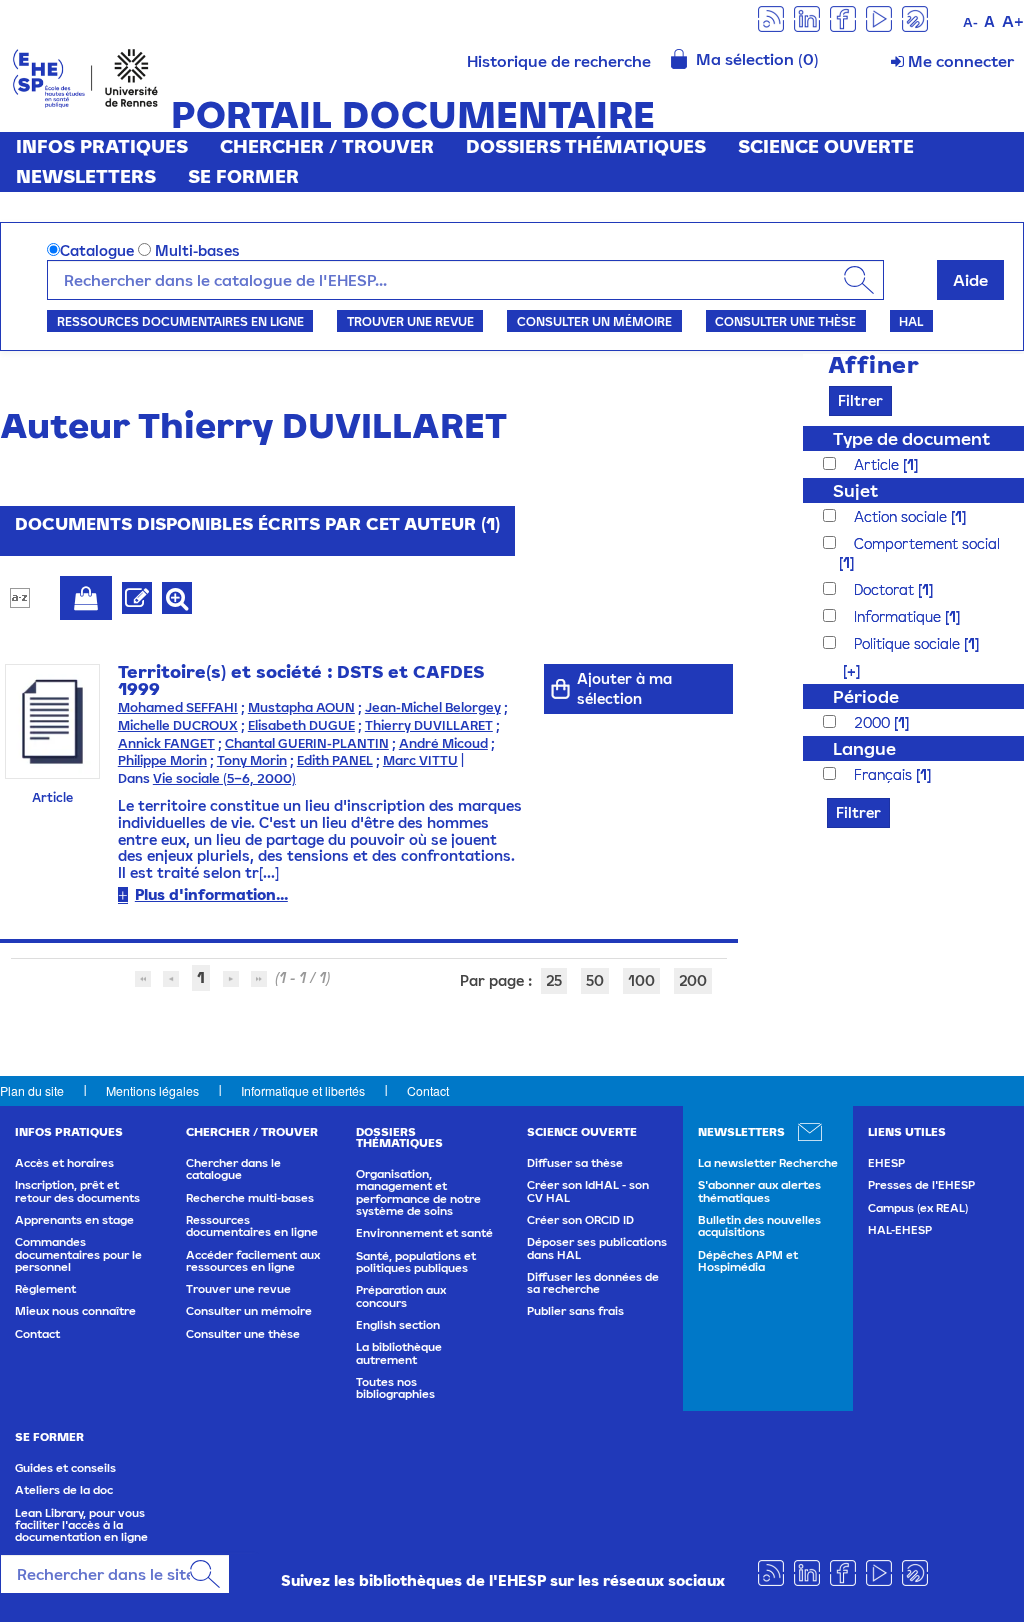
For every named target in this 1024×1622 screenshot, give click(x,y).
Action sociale (902, 516)
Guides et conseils (65, 1468)
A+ (1013, 21)
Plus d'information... (211, 894)
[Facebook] (843, 17)
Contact (428, 1090)
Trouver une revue (410, 321)
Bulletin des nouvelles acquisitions (759, 1226)
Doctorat (886, 589)
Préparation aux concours (401, 1296)
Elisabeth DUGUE (301, 725)
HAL (911, 321)
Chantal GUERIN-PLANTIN (307, 743)
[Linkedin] (807, 17)
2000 (874, 722)
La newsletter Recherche (768, 1163)
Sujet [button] (855, 490)
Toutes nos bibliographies (395, 1388)
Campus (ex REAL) (918, 1208)
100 (641, 980)
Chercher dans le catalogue (233, 1169)
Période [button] (866, 696)
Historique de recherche (559, 61)
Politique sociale (909, 643)
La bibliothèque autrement (399, 1353)
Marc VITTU (420, 760)
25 (554, 980)
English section (398, 1325)
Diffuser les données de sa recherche (593, 1283)
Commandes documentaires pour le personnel (78, 1254)
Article (878, 464)
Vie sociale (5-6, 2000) (224, 778)
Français (885, 774)
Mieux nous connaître (75, 1311)
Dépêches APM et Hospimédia (748, 1261)
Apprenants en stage (74, 1220)
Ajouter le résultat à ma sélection (86, 598)
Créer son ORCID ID (580, 1220)
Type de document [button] (911, 438)
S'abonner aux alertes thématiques (759, 1191)
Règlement (45, 1289)
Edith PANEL (335, 760)
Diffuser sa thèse (575, 1163)
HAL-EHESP (900, 1230)
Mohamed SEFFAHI (178, 707)
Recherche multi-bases (250, 1198)
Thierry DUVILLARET (429, 725)
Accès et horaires (64, 1163)
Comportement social (927, 543)
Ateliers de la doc (64, 1490)
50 (595, 980)
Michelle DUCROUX (178, 725)
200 (693, 980)
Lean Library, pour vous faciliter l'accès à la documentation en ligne (81, 1525)
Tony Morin (252, 760)
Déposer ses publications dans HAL (597, 1248)
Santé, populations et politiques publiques (416, 1262)
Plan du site (32, 1090)
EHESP (886, 1163)
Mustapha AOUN (301, 707)
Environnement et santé (424, 1233)
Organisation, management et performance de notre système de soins (418, 1192)
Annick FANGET (166, 743)
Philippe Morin (162, 760)
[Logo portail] (85, 76)
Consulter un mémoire (594, 321)
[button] (841, 670)
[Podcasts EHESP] (915, 17)
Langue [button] (864, 748)
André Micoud (443, 743)
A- (970, 22)
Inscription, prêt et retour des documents (77, 1191)
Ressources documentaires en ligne (180, 321)
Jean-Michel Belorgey (433, 707)
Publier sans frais (575, 1311)
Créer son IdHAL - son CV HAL (588, 1191)
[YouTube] (879, 17)
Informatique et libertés (303, 1090)
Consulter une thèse (785, 321)
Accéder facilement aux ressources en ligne (253, 1261)
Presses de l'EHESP (921, 1185)
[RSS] (771, 17)
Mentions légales (152, 1090)
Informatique (899, 616)
